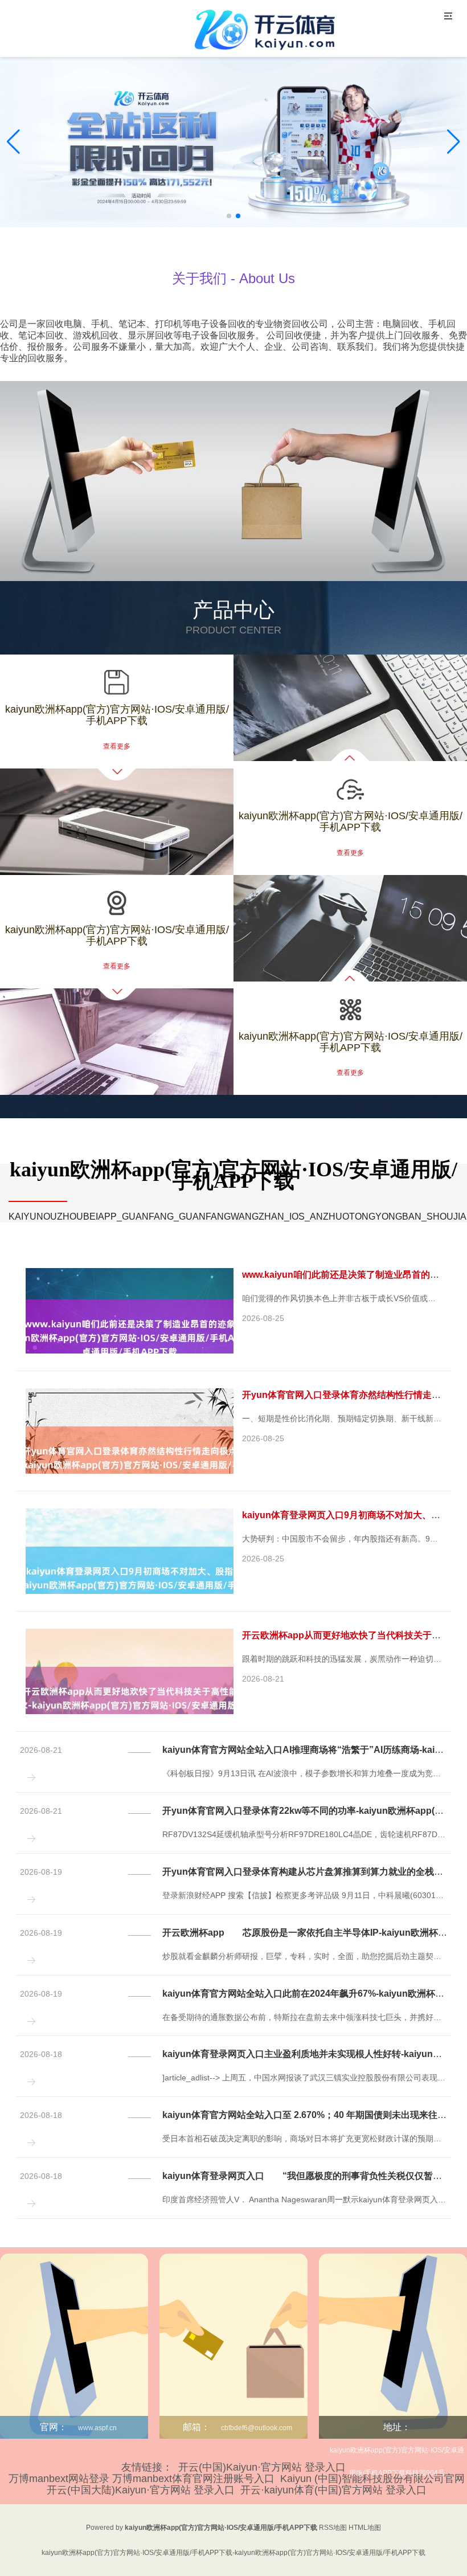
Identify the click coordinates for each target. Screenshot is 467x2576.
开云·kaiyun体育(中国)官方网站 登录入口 (333, 2490)
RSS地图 (333, 2528)
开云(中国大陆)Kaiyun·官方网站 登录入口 (141, 2490)
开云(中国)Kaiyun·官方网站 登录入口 (262, 2467)
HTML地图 (365, 2528)
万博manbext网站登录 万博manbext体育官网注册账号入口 (142, 2479)
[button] (454, 142)
